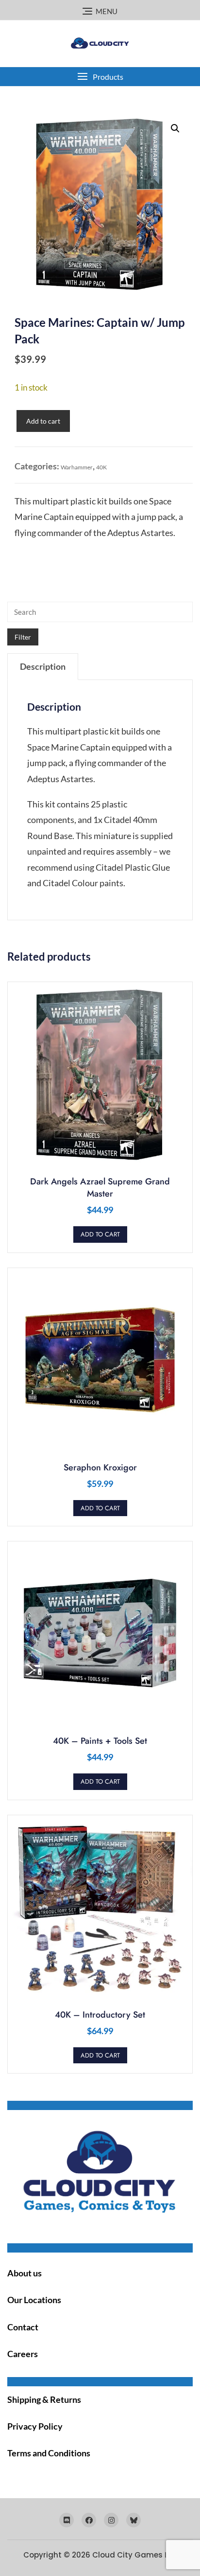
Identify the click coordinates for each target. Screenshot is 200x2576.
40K (101, 467)
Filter (23, 637)
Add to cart (43, 421)
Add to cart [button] (100, 1234)
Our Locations (34, 2300)
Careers (23, 2354)
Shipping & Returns (44, 2399)
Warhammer (77, 467)
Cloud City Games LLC (135, 2555)
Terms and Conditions (49, 2453)
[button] (100, 77)
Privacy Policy (35, 2426)
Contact (23, 2327)
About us (25, 2273)
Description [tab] (43, 666)
